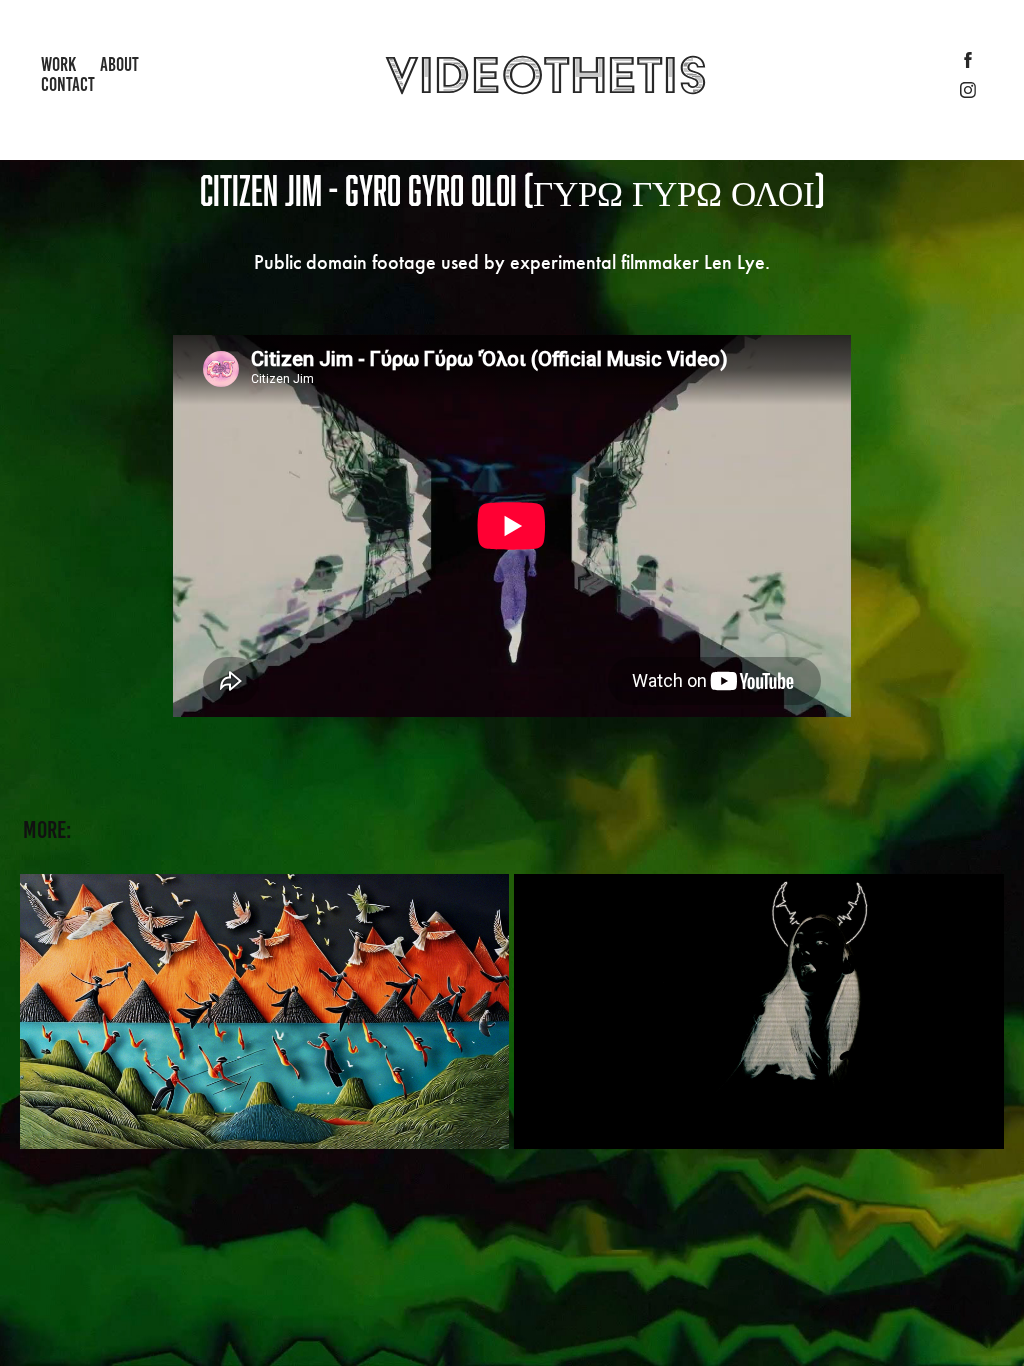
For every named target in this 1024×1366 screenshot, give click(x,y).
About (119, 64)
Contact (68, 84)
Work (58, 64)
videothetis (546, 74)
